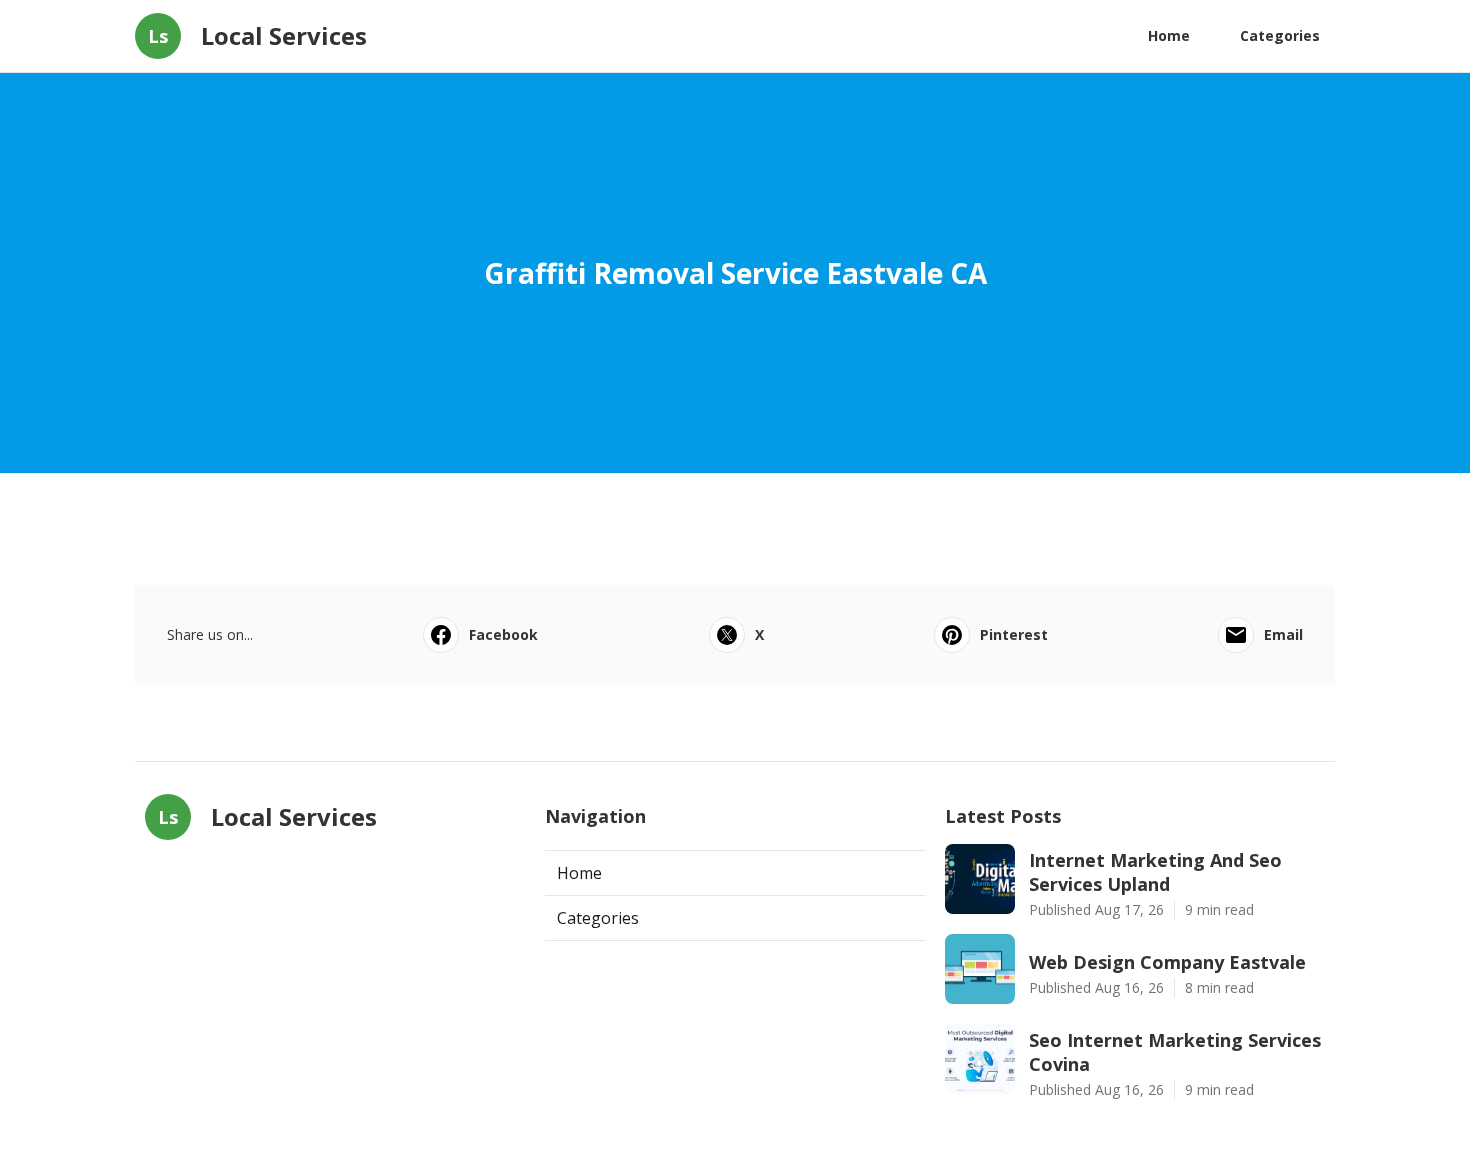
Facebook (503, 634)
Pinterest (1014, 634)
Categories (1280, 35)
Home (1169, 35)
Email (1283, 634)
